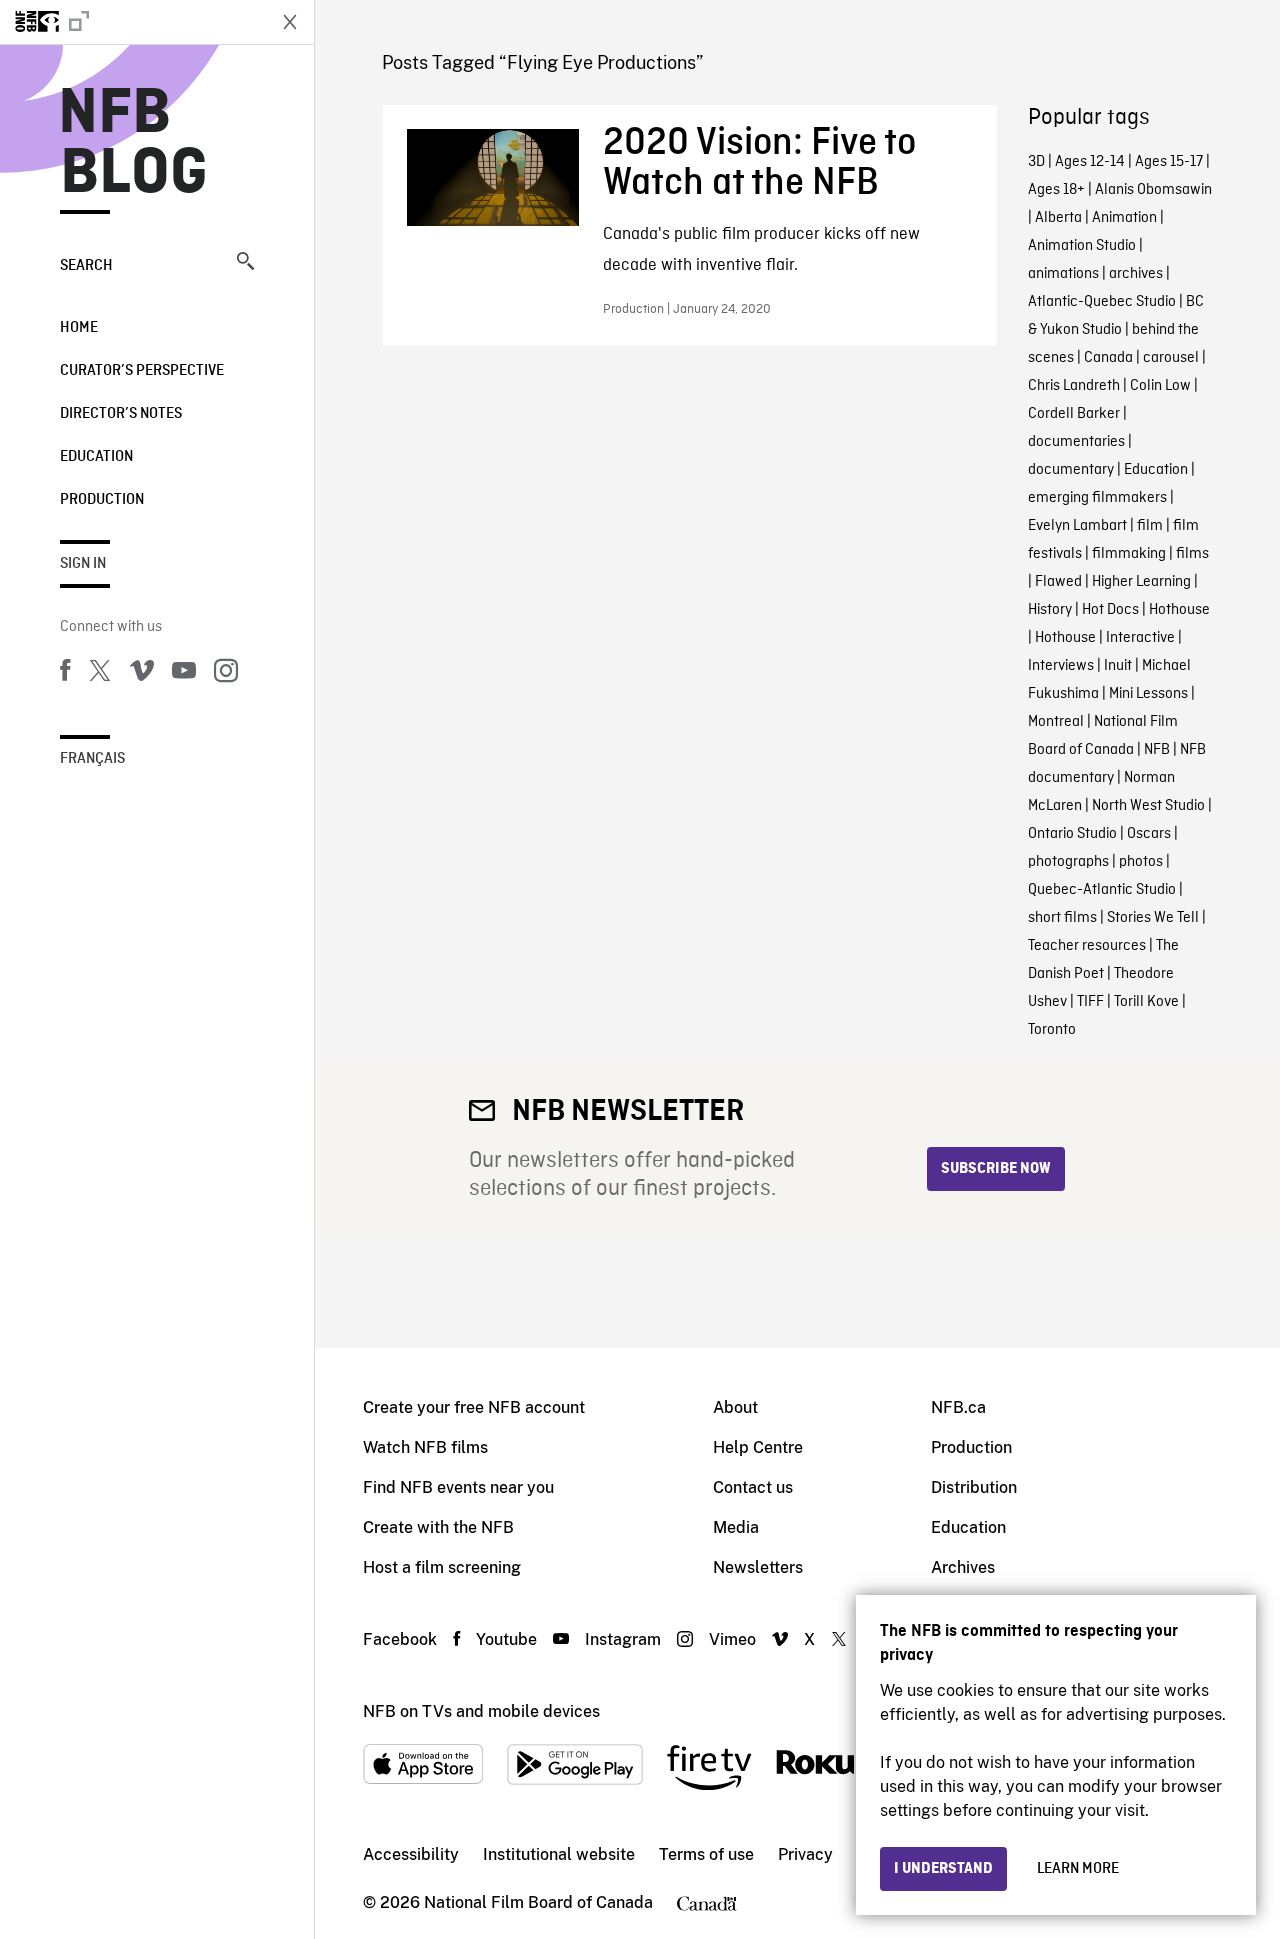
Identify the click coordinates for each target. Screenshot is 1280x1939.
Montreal (1056, 722)
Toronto (1052, 1030)
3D (1036, 162)
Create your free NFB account (474, 1407)
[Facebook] (65, 674)
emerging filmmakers (1097, 498)
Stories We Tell (1153, 918)
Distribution (974, 1487)
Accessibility (411, 1854)
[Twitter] (100, 674)
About (735, 1407)
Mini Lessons (1148, 694)
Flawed (1058, 582)
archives (1136, 274)
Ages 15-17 (1169, 162)
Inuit (1118, 666)
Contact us (753, 1487)
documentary (1071, 470)
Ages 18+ (1056, 190)
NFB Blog (134, 144)
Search (86, 266)
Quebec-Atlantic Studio (1102, 890)
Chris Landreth (1074, 386)
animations (1063, 274)
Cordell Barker (1074, 414)
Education (96, 457)
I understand (943, 1869)
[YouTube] (184, 674)
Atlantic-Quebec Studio (1102, 302)
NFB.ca (958, 1407)
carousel (1171, 358)
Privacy (805, 1854)
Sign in (83, 564)
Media (736, 1527)
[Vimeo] (142, 674)
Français (92, 759)
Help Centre (758, 1447)
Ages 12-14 (1090, 162)
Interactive (1140, 638)
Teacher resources (1087, 946)
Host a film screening (442, 1567)
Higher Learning (1141, 582)
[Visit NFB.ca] (132, 22)
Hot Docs (1110, 610)
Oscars (1149, 834)
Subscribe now (996, 1169)
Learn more (1078, 1869)
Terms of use (706, 1854)
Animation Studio (1082, 246)
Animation (1124, 218)
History (1050, 610)
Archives (963, 1567)
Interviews (1061, 666)
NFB (1157, 750)
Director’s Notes (121, 414)
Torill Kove (1146, 1002)
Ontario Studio (1072, 834)
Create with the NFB (438, 1527)
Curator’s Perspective (142, 371)
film (1150, 526)
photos (1141, 862)
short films (1062, 918)
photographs (1068, 862)
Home (79, 328)
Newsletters (758, 1567)
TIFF (1090, 1002)
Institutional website (559, 1854)
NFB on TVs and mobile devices (481, 1711)
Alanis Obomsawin (1153, 190)
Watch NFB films (425, 1447)
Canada (1108, 358)
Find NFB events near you (458, 1487)
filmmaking (1129, 554)
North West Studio (1148, 806)
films (1192, 554)
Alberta (1058, 218)
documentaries (1076, 442)
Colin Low (1160, 386)
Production (102, 500)
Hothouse (1179, 610)
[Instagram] (226, 674)
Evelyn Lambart (1077, 526)
